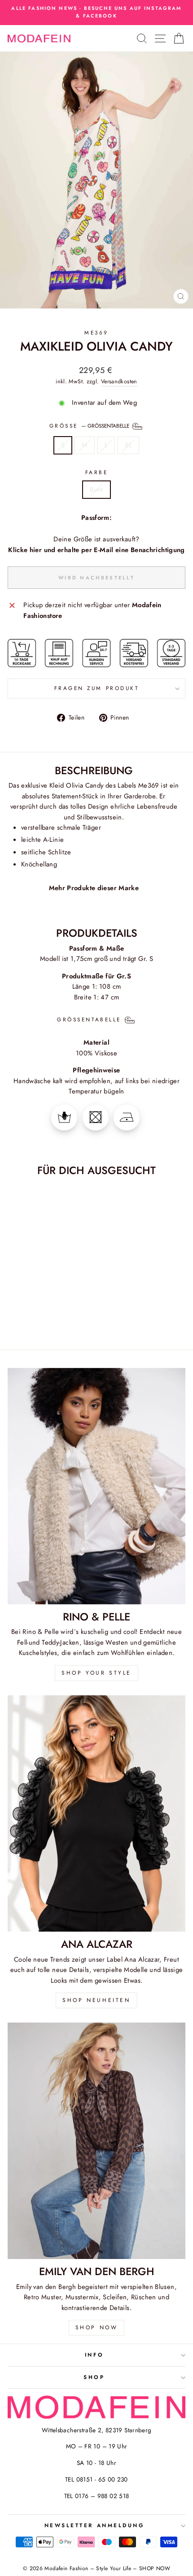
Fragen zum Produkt (97, 688)
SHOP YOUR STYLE (96, 1673)
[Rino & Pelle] (96, 1486)
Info (94, 2355)
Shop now (97, 2327)
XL (128, 445)
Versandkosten (119, 381)
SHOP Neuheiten (96, 2000)
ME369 (96, 332)
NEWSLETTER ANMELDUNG (94, 2525)
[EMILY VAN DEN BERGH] (96, 2141)
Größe (90, 425)
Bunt (96, 489)
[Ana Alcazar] (96, 1813)
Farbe (97, 472)
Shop (94, 2377)
